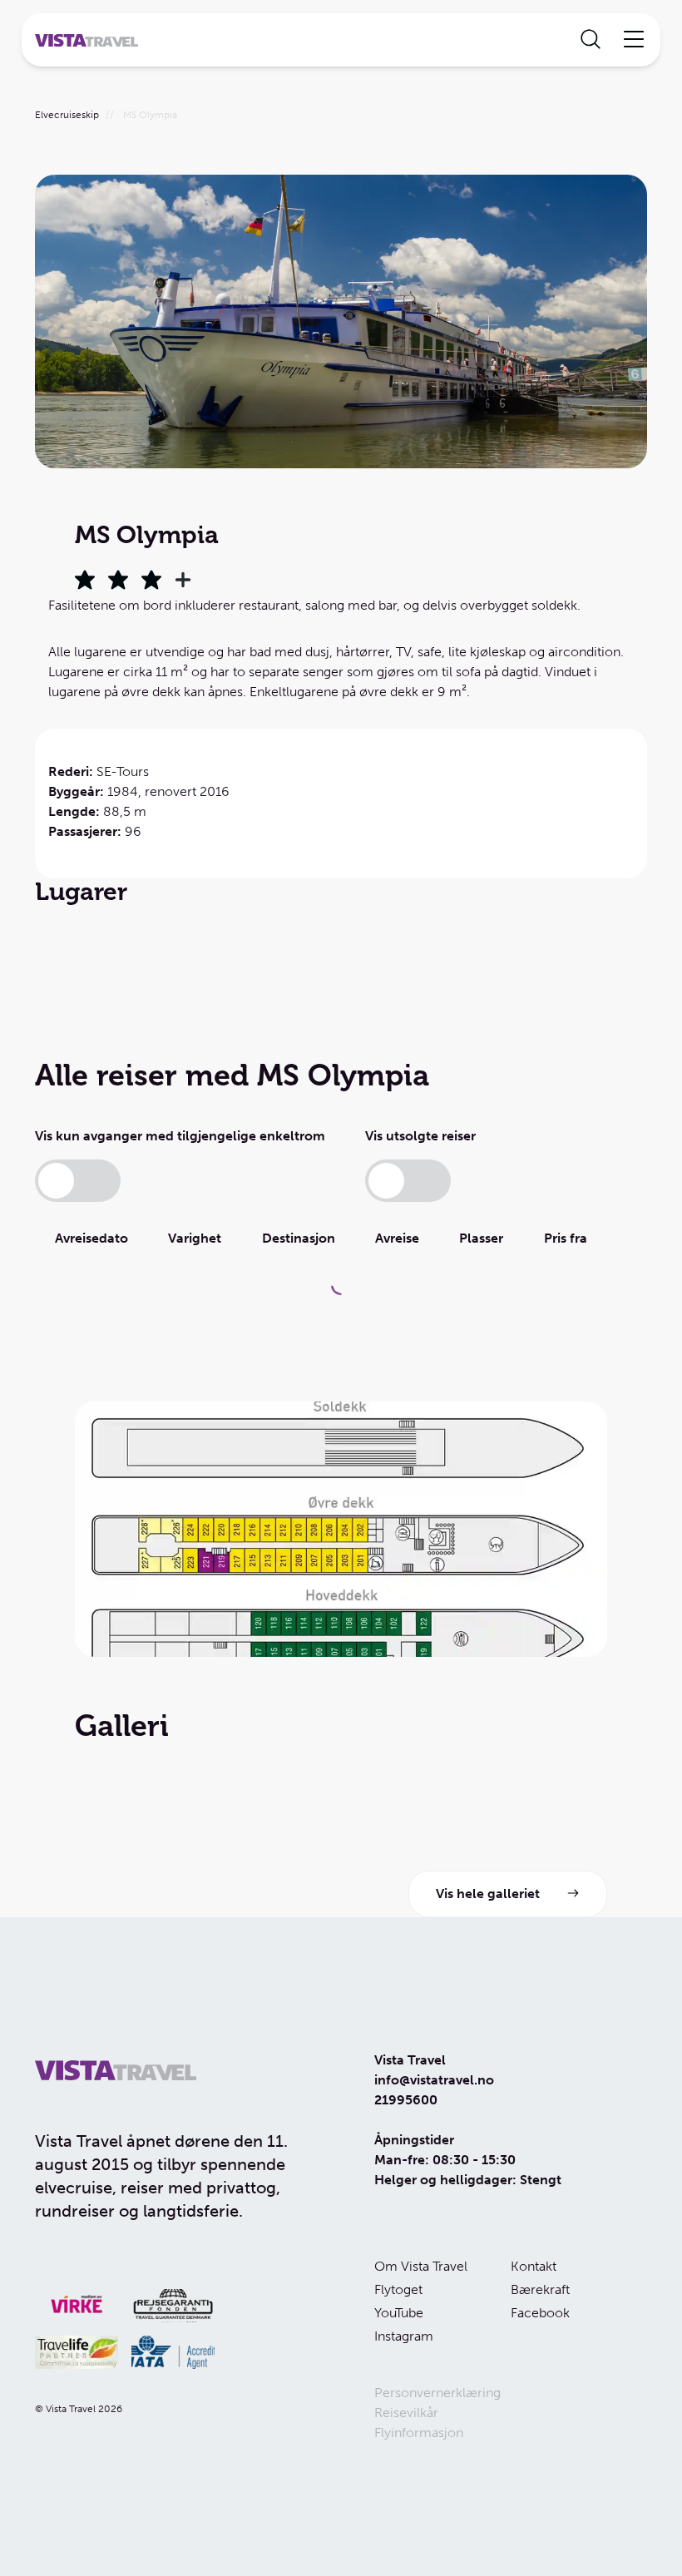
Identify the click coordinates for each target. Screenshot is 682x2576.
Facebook (540, 2313)
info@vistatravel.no (434, 2080)
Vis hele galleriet (488, 1894)
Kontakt (534, 2266)
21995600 (406, 2100)
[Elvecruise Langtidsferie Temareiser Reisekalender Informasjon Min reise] (341, 40)
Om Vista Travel (421, 2266)
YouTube (399, 2313)
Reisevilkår (406, 2413)
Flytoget (398, 2289)
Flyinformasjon (419, 2433)
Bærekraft (540, 2289)
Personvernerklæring (437, 2393)
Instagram (404, 2336)
